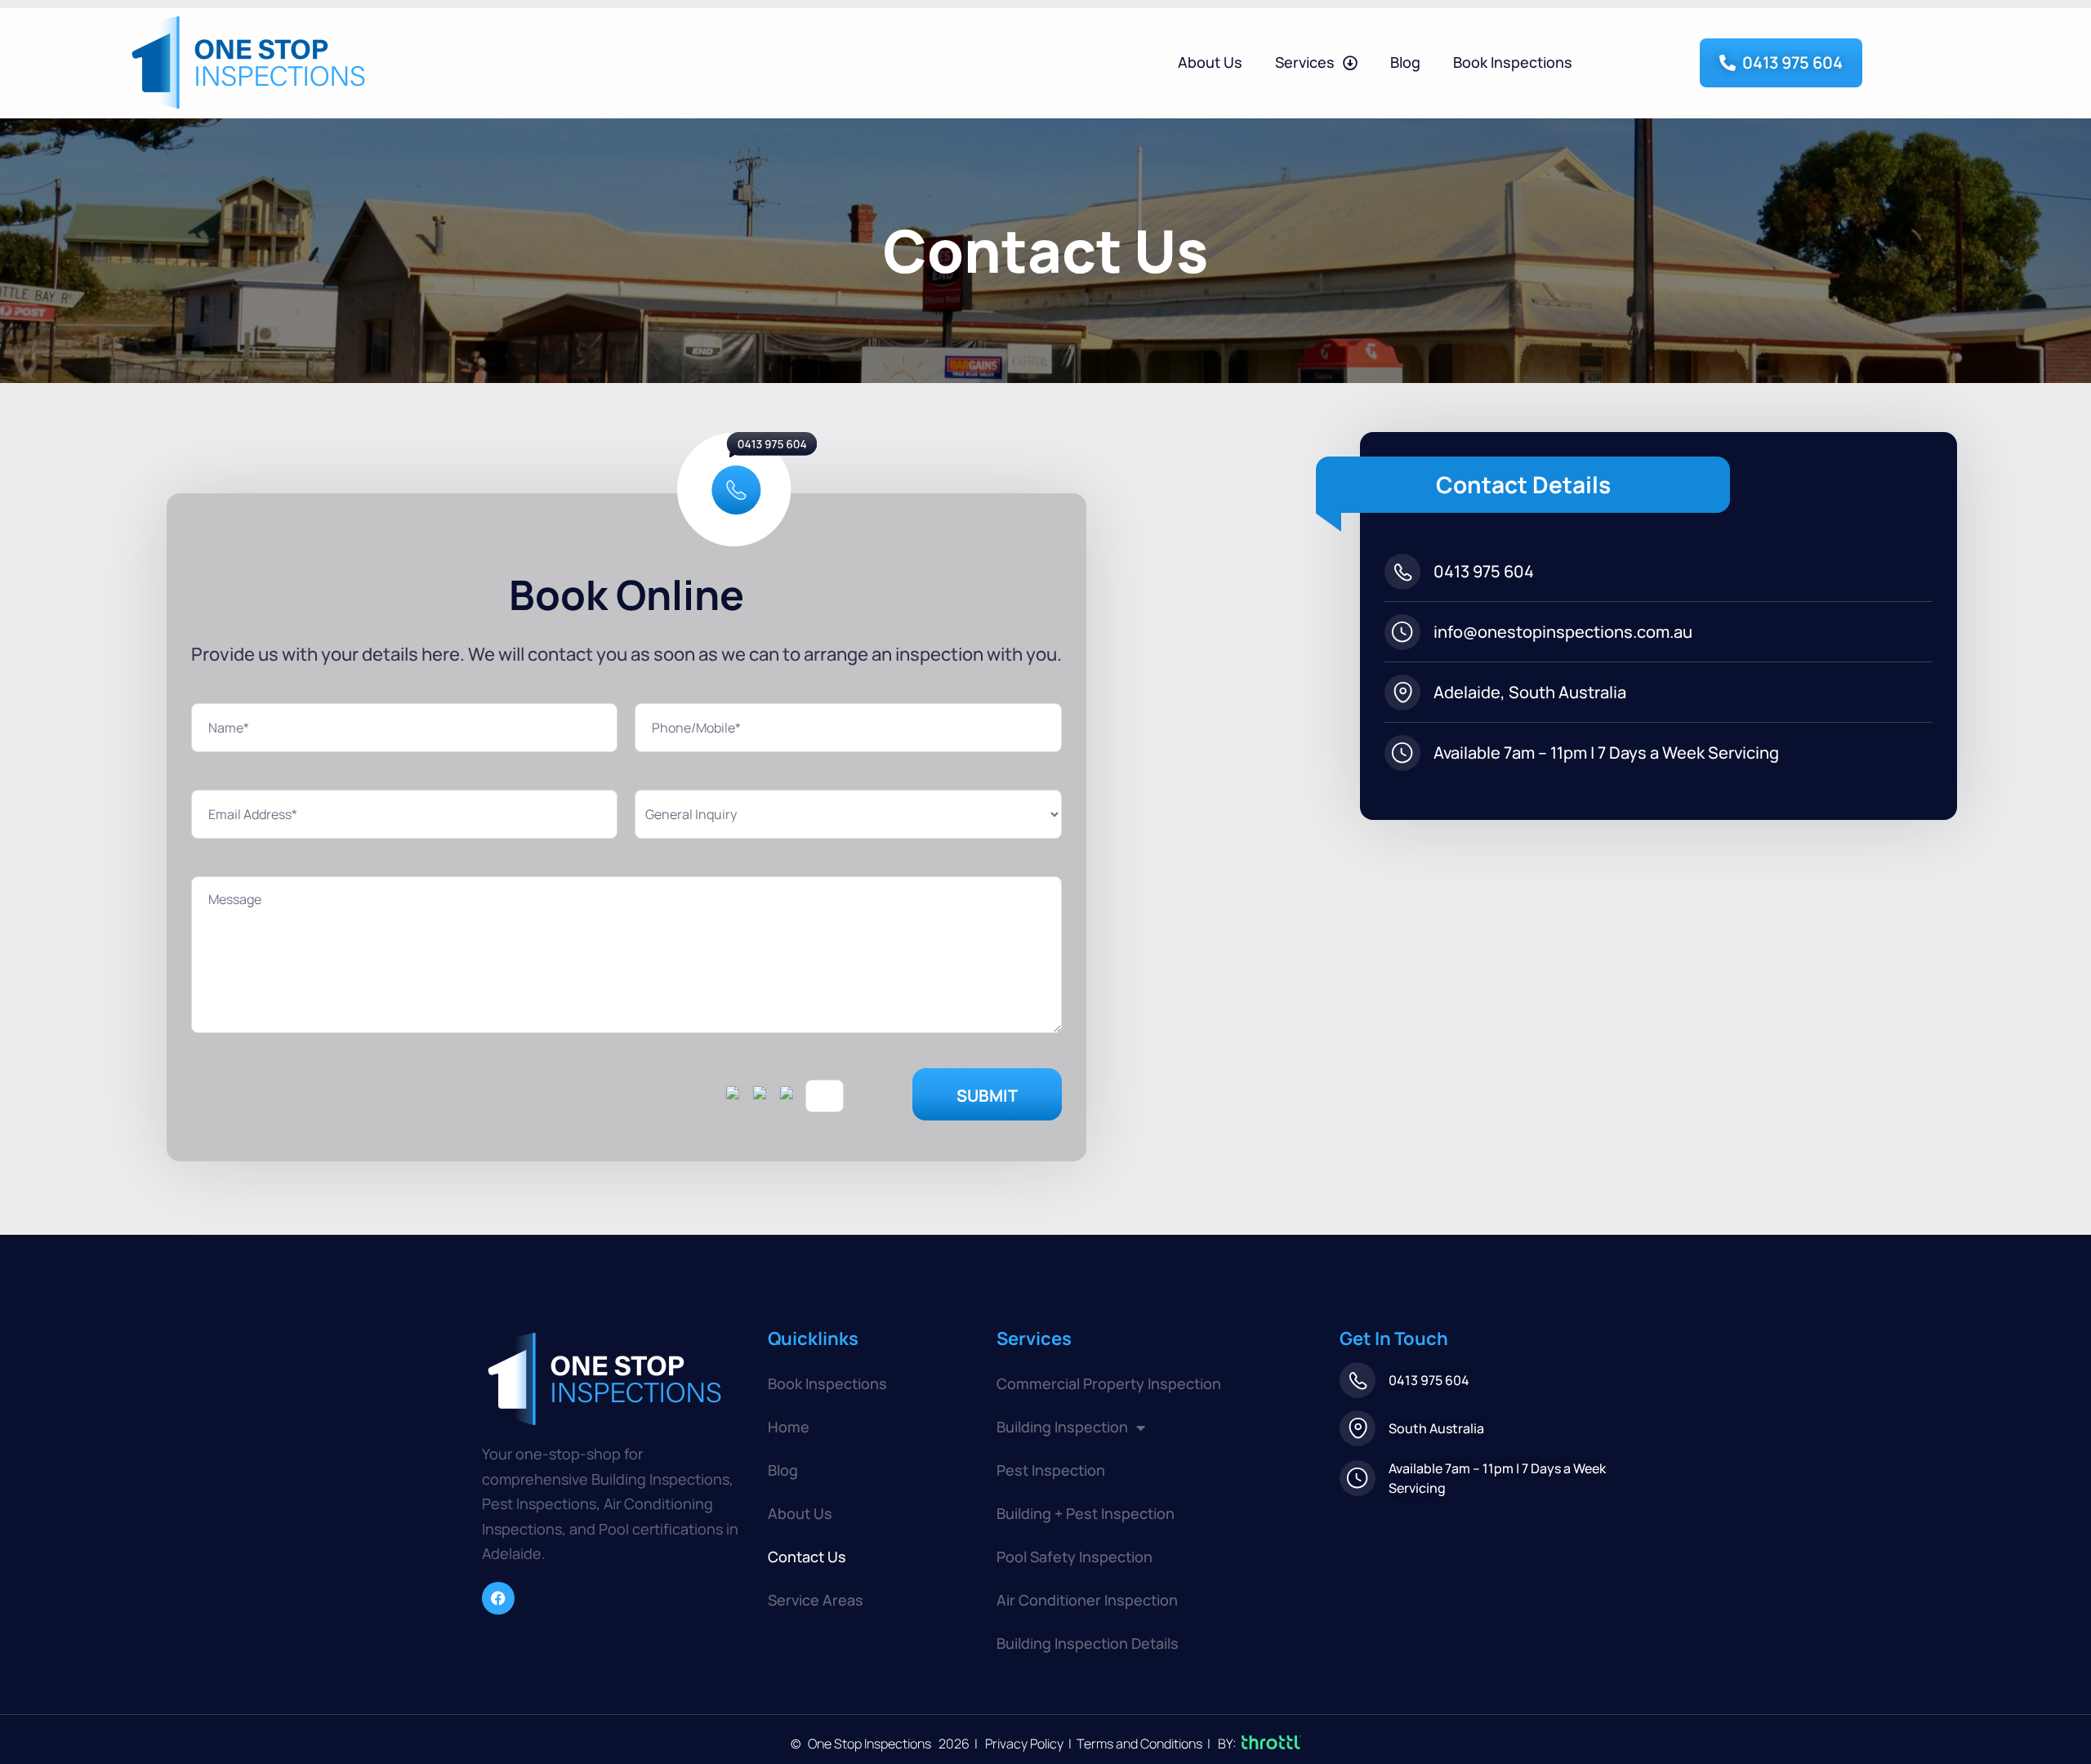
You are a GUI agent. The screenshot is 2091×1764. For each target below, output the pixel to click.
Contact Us (807, 1557)
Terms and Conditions (1138, 1744)
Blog (1405, 62)
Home (789, 1427)
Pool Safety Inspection (1074, 1557)
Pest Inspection (1051, 1470)
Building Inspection (1062, 1427)
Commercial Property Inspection (1109, 1383)
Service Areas (816, 1600)
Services (1305, 62)
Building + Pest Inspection (1086, 1513)
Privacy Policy (1025, 1744)
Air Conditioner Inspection (1087, 1600)
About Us (1210, 62)
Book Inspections (1513, 62)
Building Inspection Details (1088, 1643)
